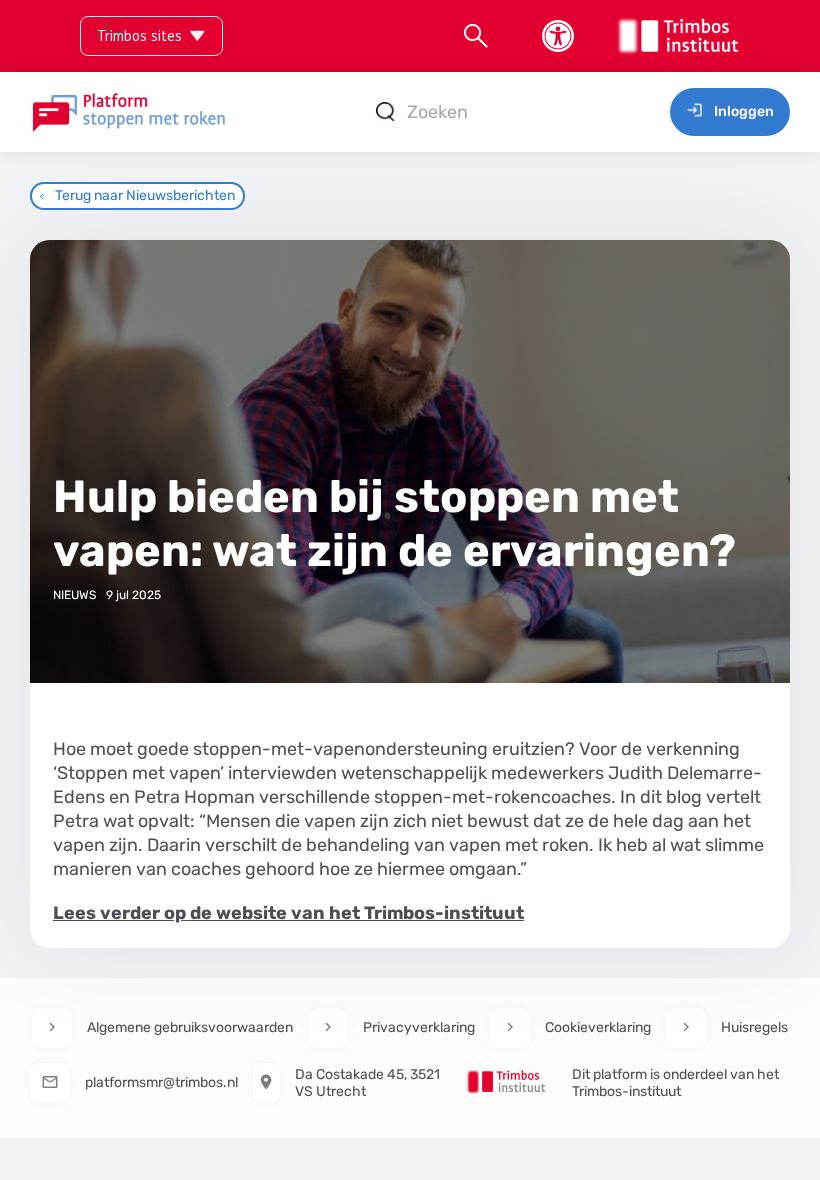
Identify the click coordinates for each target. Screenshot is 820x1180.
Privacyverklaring (419, 1027)
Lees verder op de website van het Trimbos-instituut (288, 913)
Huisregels (754, 1027)
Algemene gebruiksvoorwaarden (190, 1027)
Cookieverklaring (598, 1027)
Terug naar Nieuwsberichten (145, 195)
